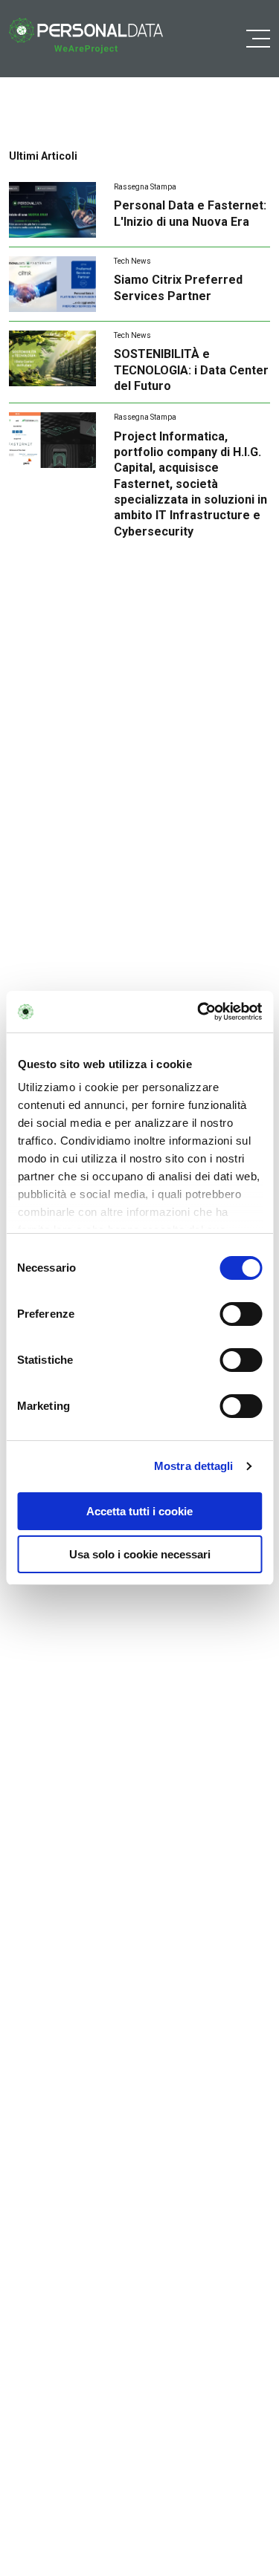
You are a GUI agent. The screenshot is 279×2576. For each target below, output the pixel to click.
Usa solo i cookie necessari (140, 1554)
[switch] (241, 1314)
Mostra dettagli (194, 1466)
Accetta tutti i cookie (139, 1511)
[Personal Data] (86, 36)
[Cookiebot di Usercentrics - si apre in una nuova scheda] (199, 1012)
